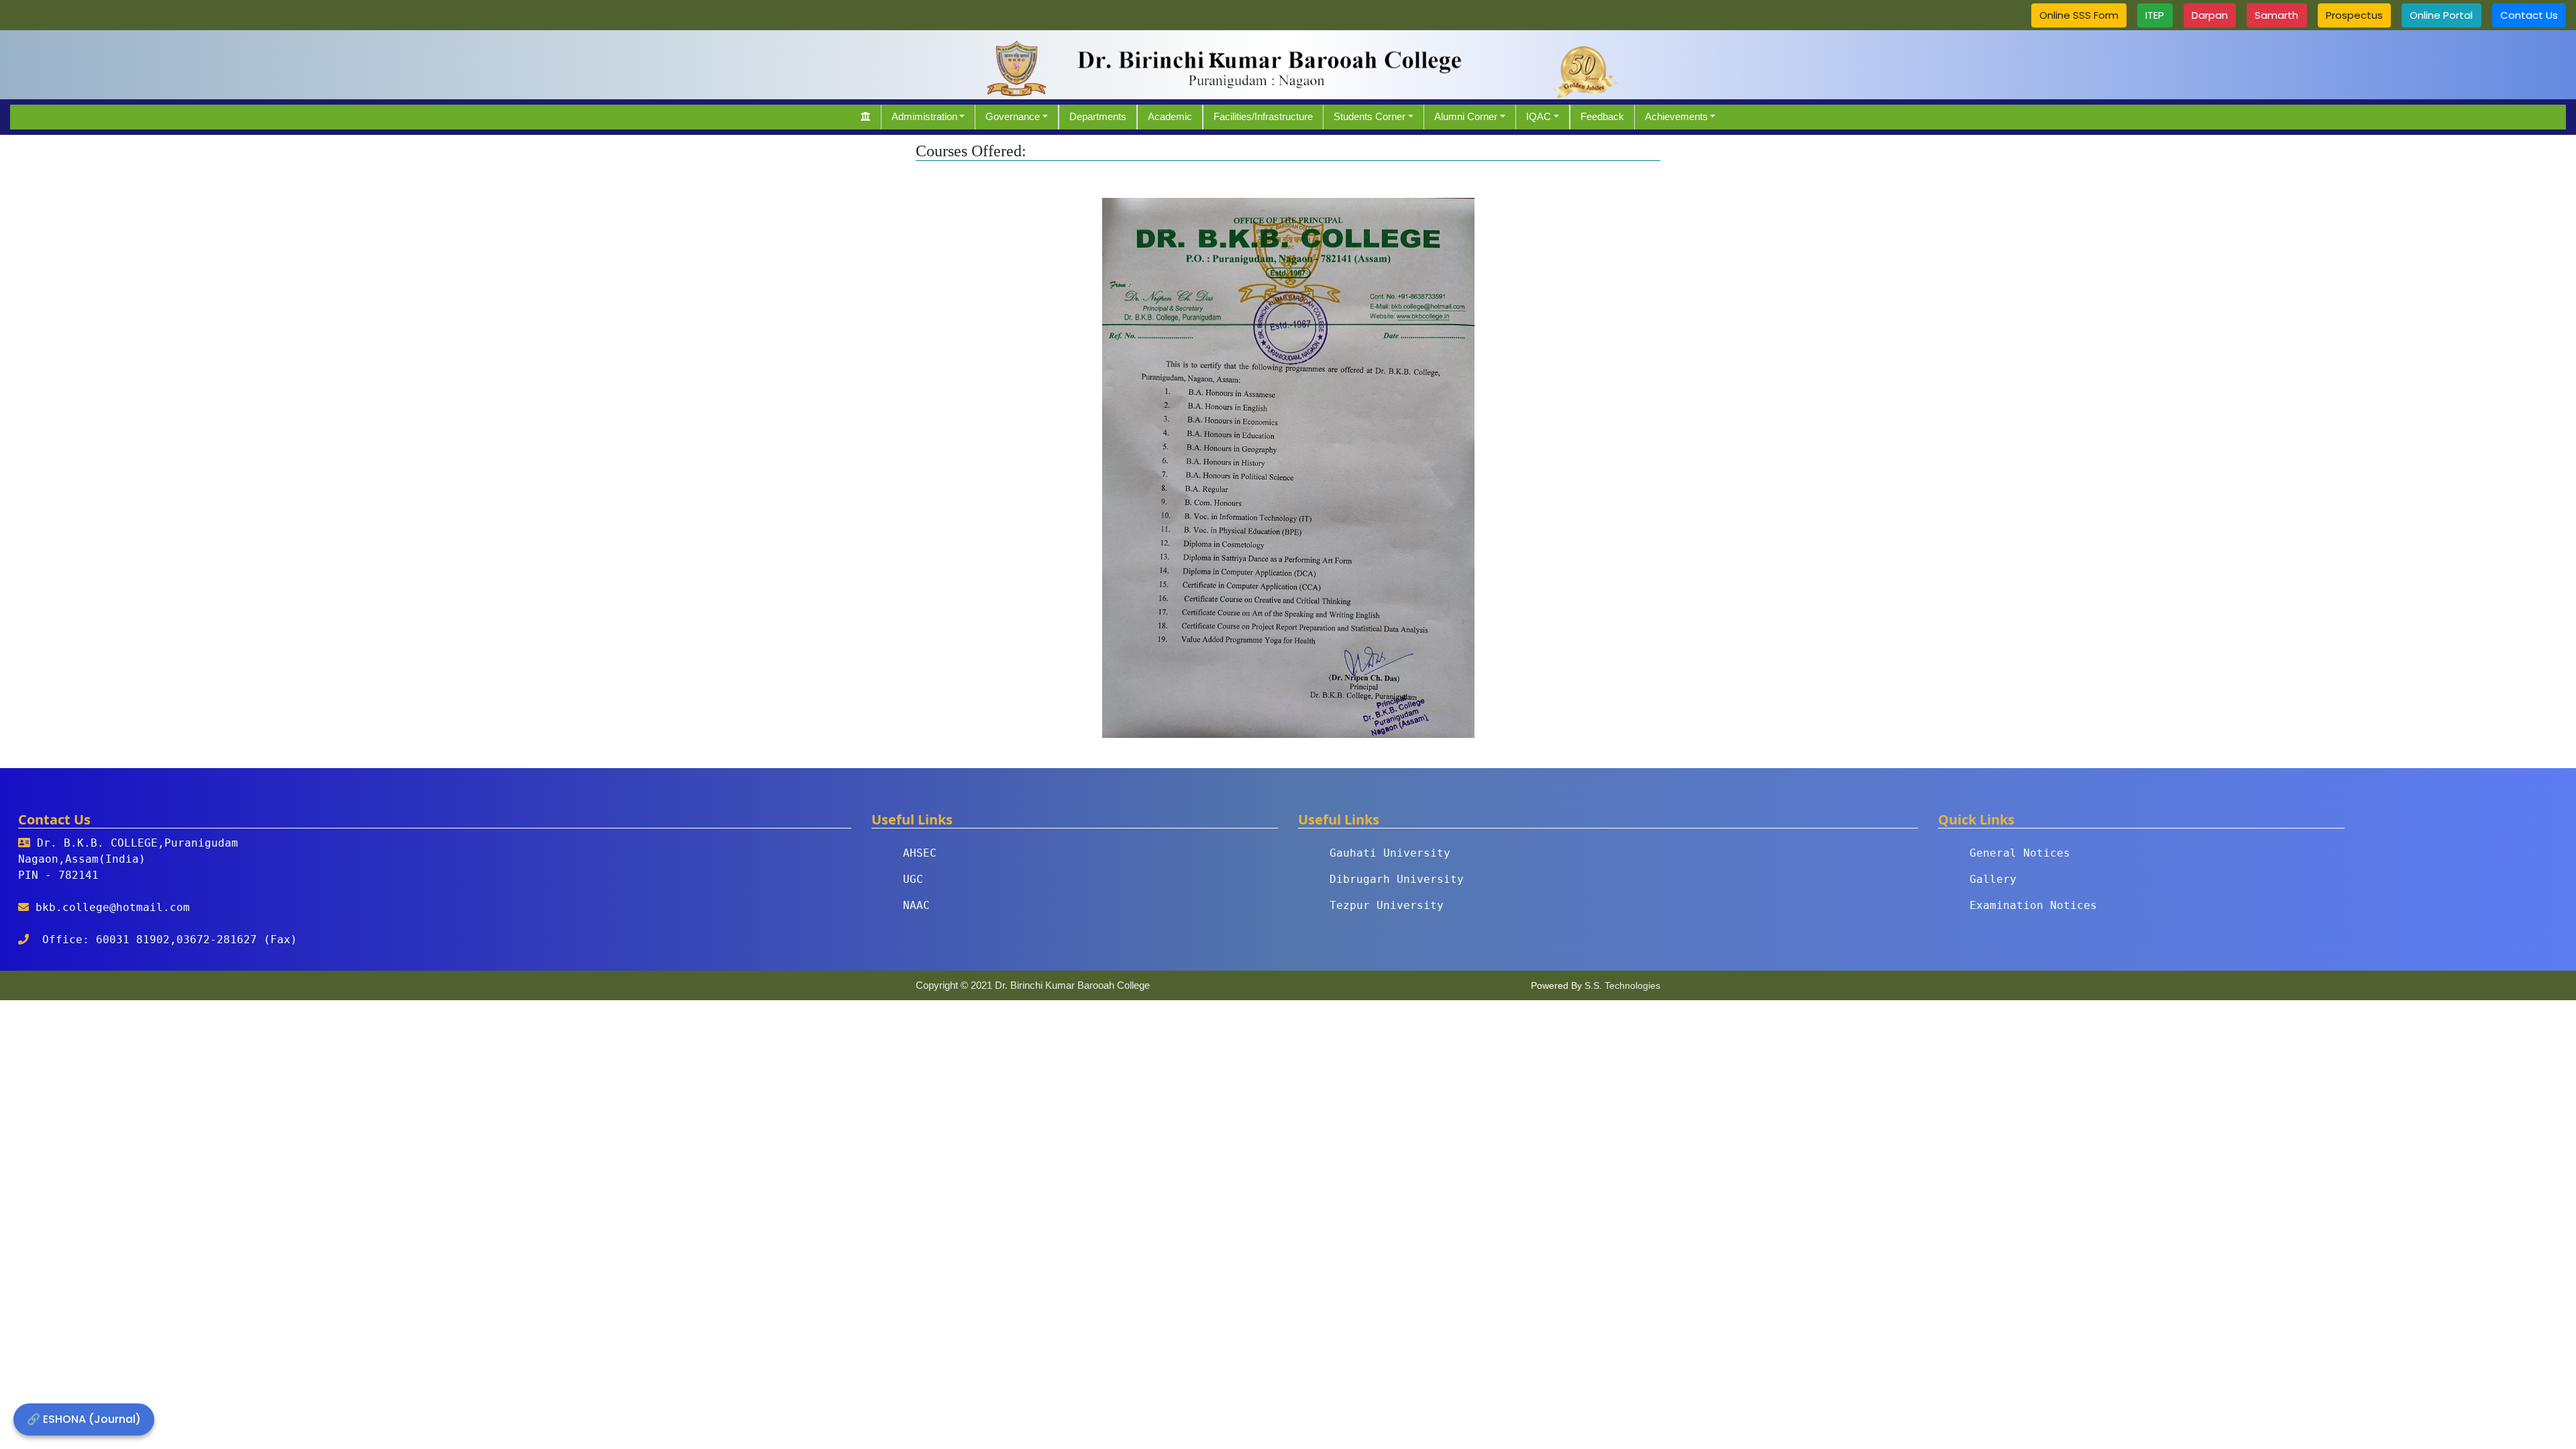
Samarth (2276, 15)
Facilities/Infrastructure (1263, 116)
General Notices (2020, 853)
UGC (913, 879)
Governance (1013, 116)
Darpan (2210, 15)
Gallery (1993, 879)
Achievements (1676, 116)
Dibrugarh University (1397, 879)
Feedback (1602, 116)
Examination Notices (2033, 905)
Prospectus (2354, 15)
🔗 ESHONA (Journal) (84, 1419)
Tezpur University (1387, 905)
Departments (1098, 116)
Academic (1170, 116)
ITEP (2155, 15)
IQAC (1539, 116)
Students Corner (1370, 116)
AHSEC (920, 853)
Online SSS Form (2079, 15)
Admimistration (924, 116)
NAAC (916, 905)
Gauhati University (1390, 853)
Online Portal (2441, 15)
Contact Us (2529, 15)
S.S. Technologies (1622, 985)
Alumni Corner (1466, 116)
